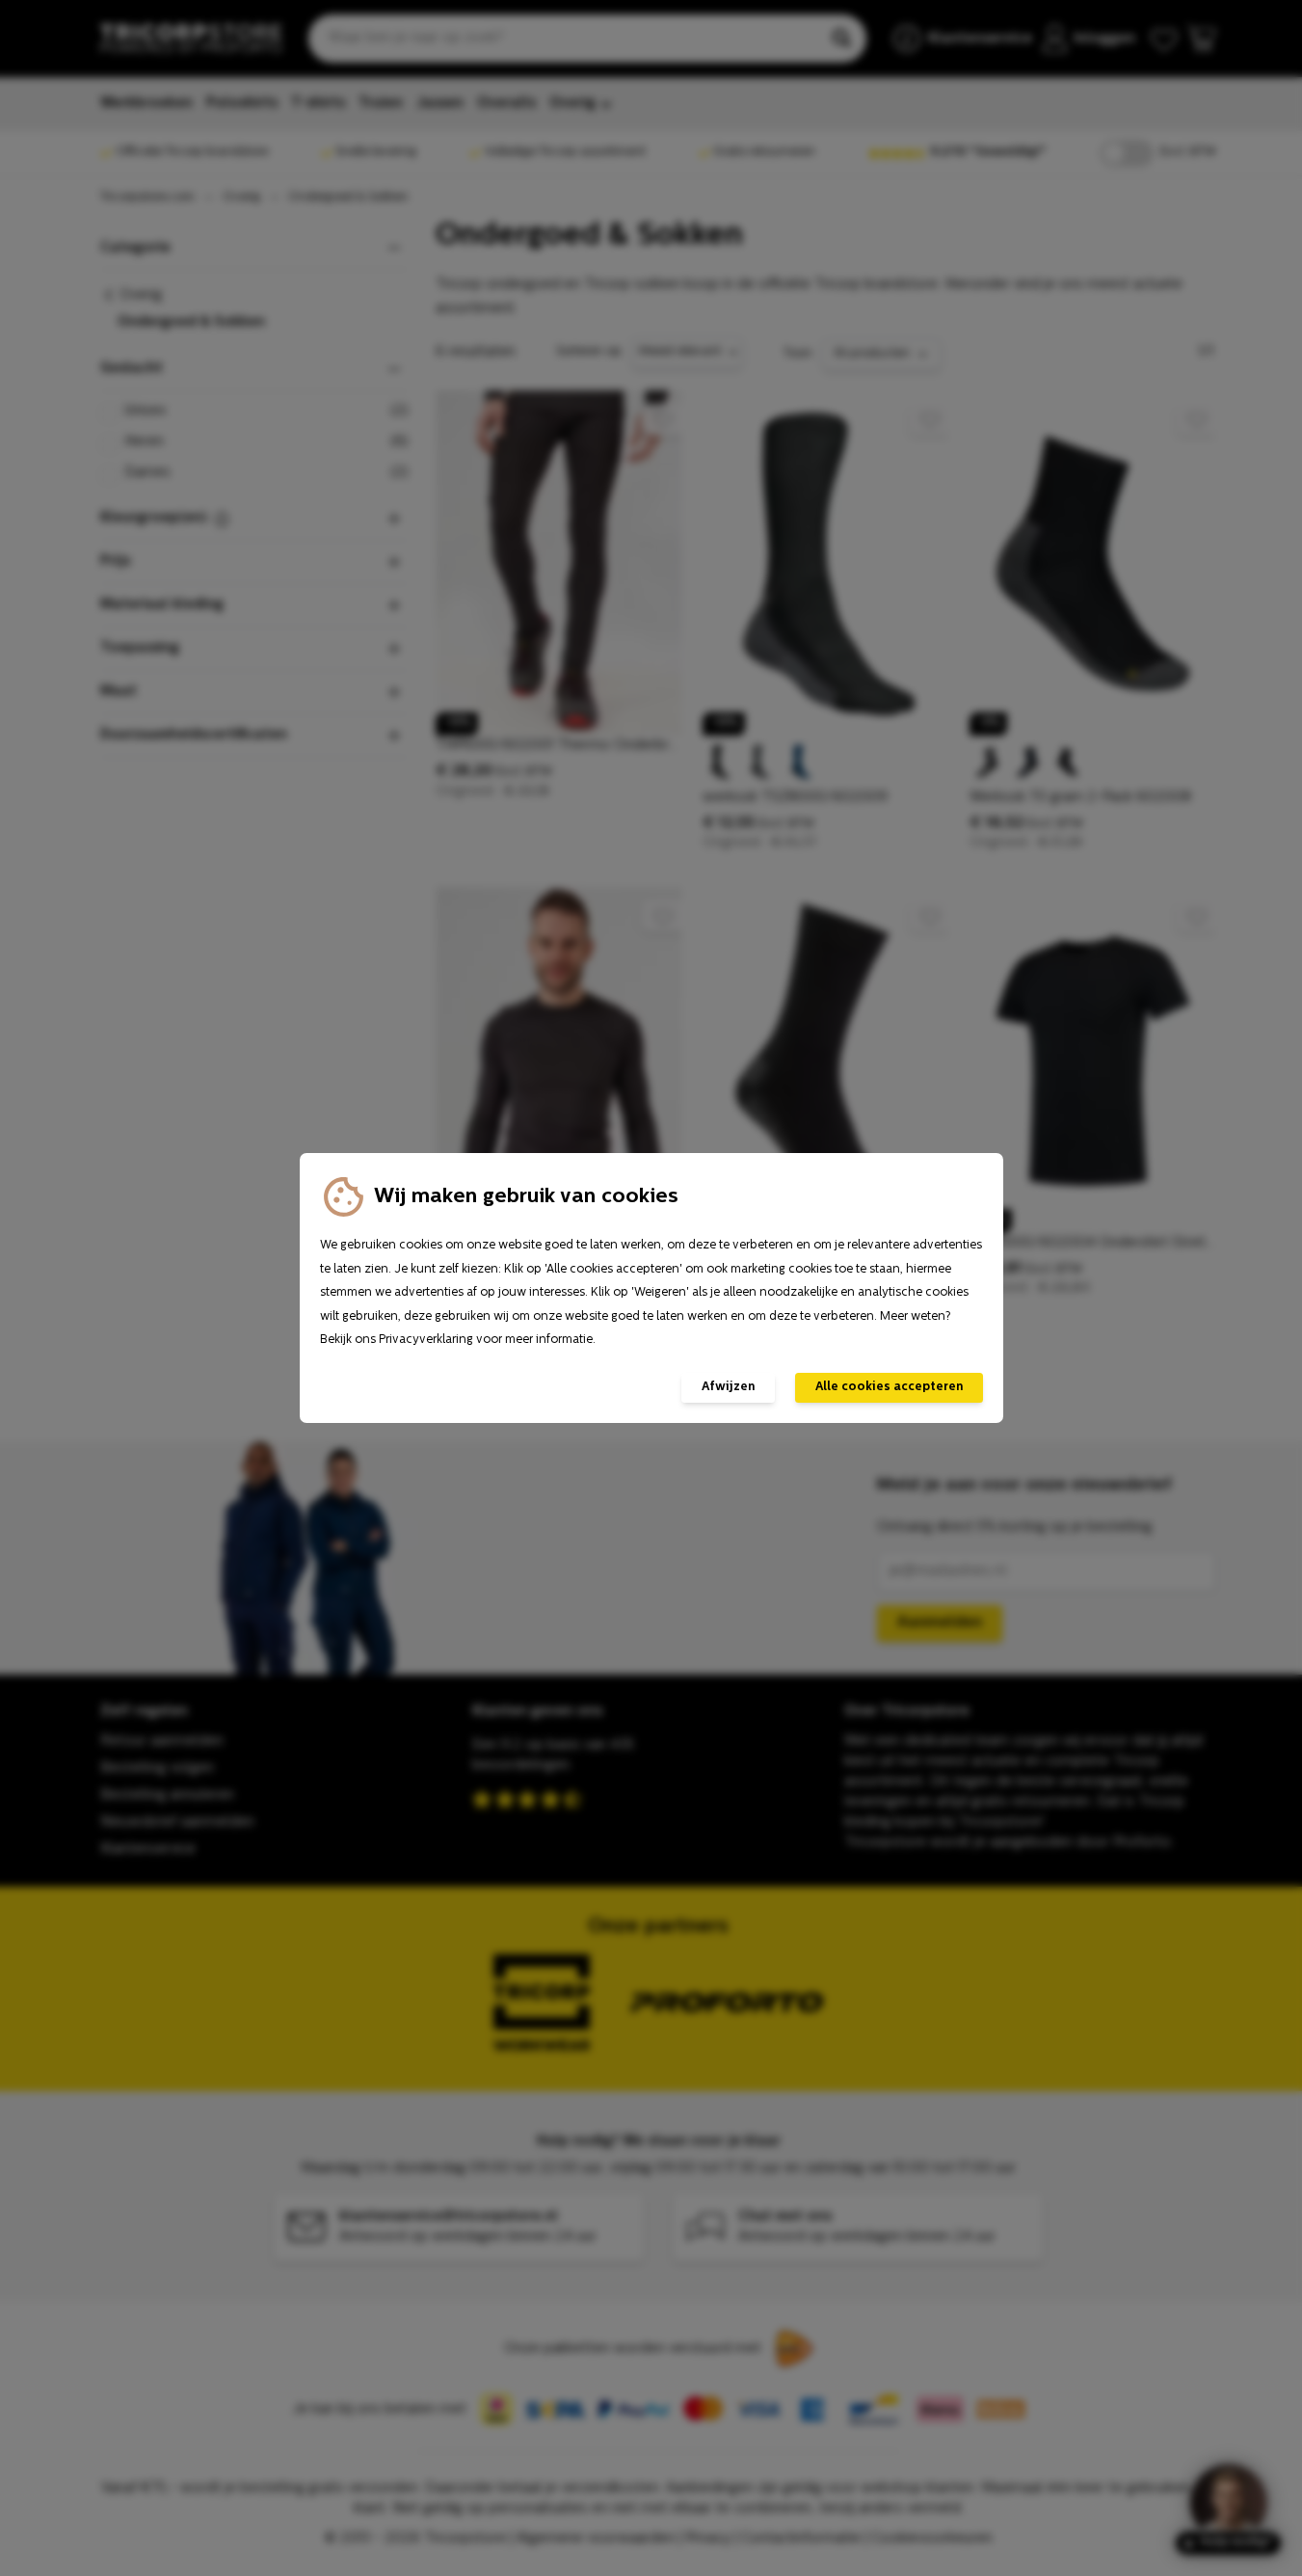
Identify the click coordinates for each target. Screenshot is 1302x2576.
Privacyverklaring (426, 1340)
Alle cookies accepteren (889, 1387)
